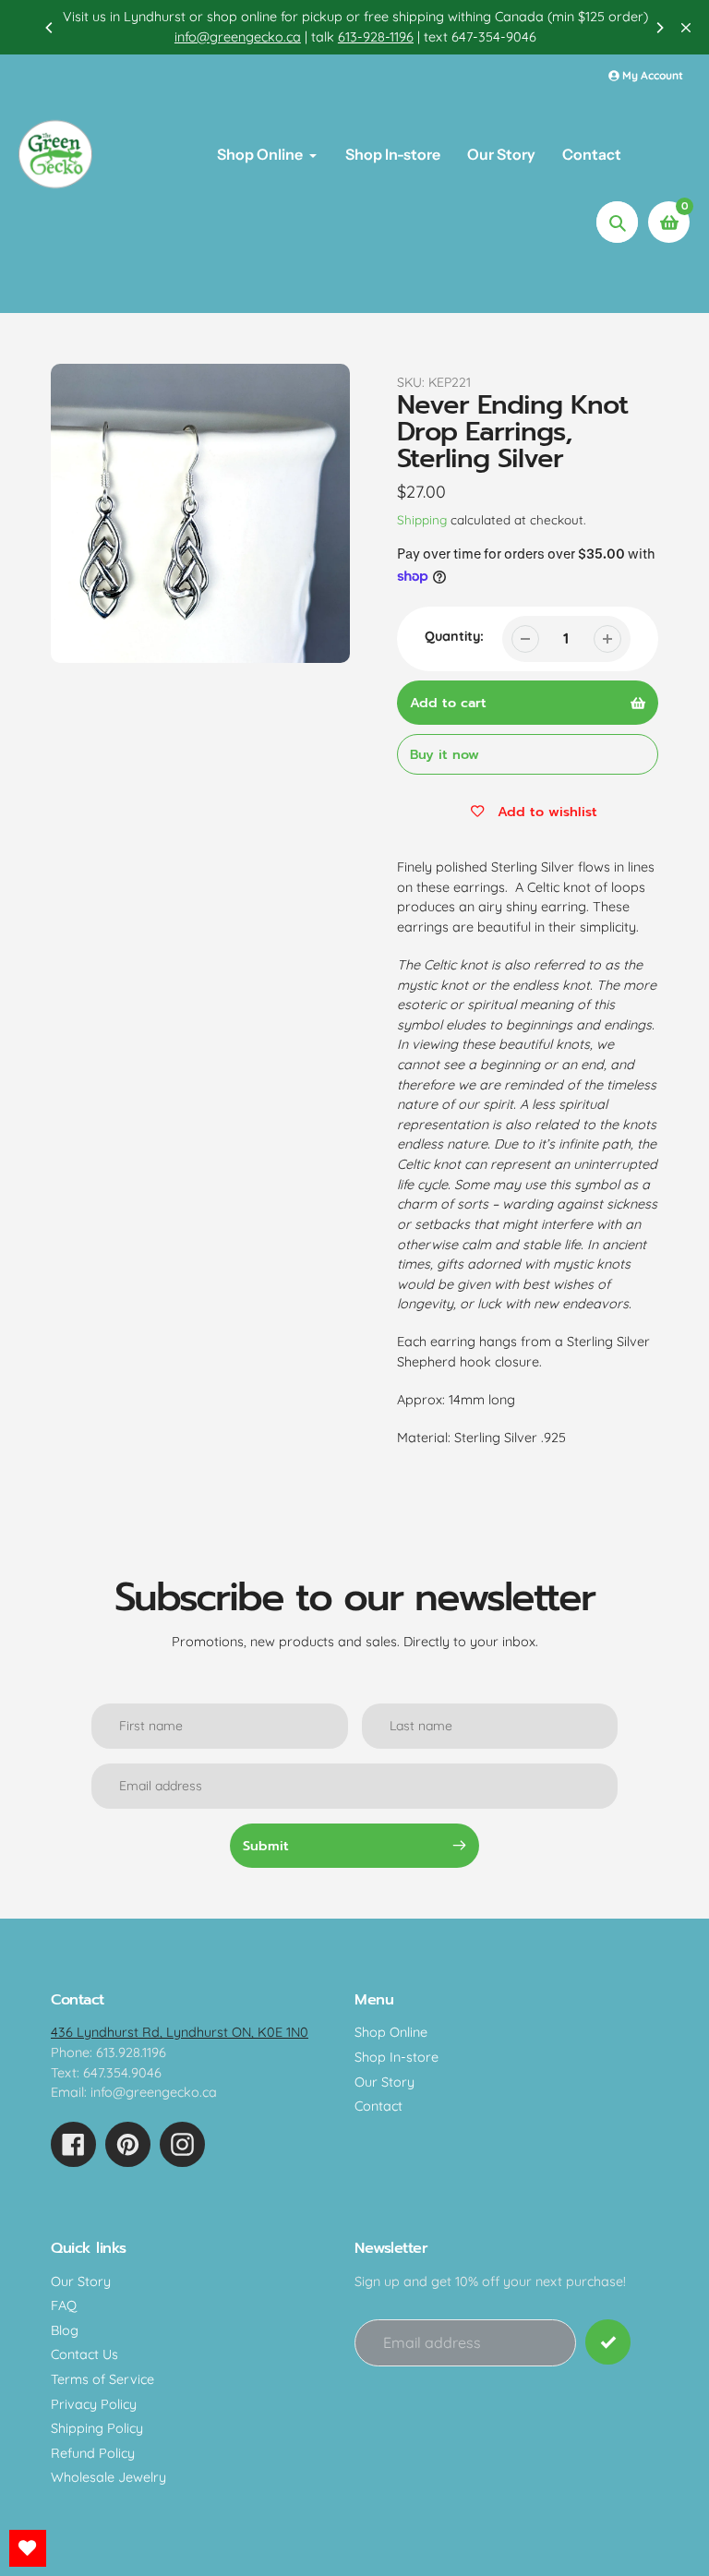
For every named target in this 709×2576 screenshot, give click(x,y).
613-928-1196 (375, 37)
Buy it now (445, 754)
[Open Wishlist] (28, 2548)
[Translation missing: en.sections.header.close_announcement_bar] (686, 28)
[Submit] (608, 2342)
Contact (379, 2106)
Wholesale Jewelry (108, 2477)
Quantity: (454, 636)
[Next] (659, 28)
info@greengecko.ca (237, 37)
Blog (65, 2330)
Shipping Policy (97, 2428)
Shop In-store (397, 2057)
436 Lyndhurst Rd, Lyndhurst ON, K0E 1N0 (180, 2032)
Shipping (422, 519)
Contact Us (84, 2354)
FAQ (64, 2305)
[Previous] (50, 28)
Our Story (385, 2082)
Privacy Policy (94, 2404)
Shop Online (391, 2032)
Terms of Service (102, 2379)
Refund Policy (93, 2453)
